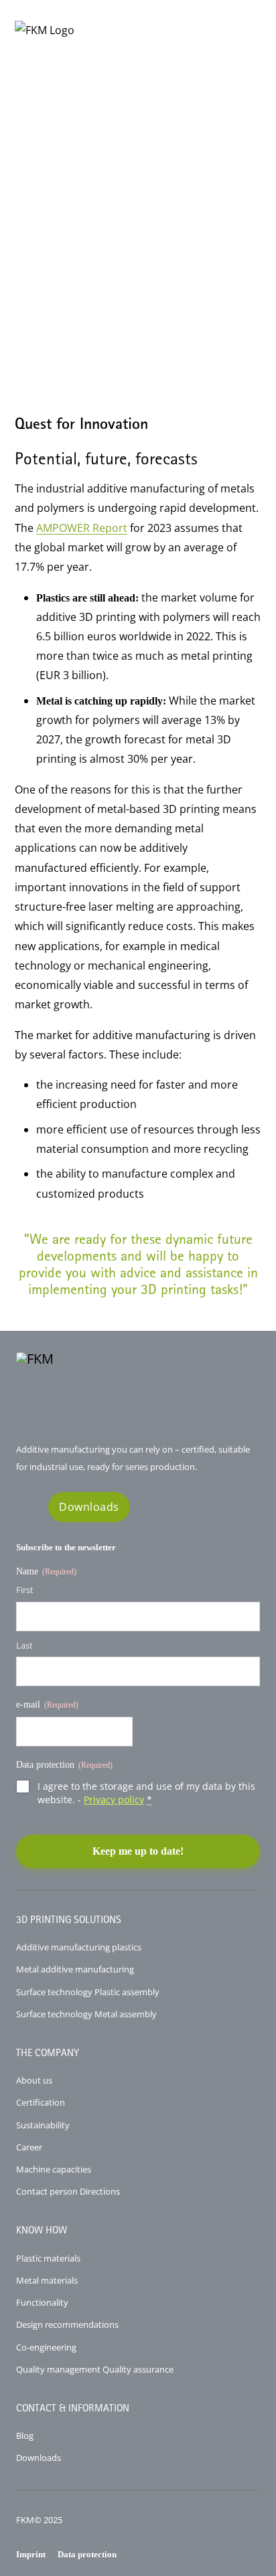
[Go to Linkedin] (26, 1507)
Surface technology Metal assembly (86, 2014)
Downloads (89, 1507)
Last (24, 1645)
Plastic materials (48, 2258)
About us (34, 2080)
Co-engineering (46, 2347)
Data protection (87, 2554)
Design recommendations (67, 2324)
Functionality (42, 2302)
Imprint (31, 2554)
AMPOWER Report (82, 528)
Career (29, 2147)
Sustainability (43, 2125)
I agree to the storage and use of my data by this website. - (146, 1793)
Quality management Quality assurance (95, 2369)
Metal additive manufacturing (75, 1969)
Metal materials (47, 2280)
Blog (25, 2435)
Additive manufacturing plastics (79, 1947)
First (25, 1590)
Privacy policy (114, 1800)
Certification (41, 2102)
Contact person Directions (68, 2191)
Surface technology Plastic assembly (88, 1992)
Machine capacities (54, 2169)
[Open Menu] (250, 30)
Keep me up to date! (138, 1851)
